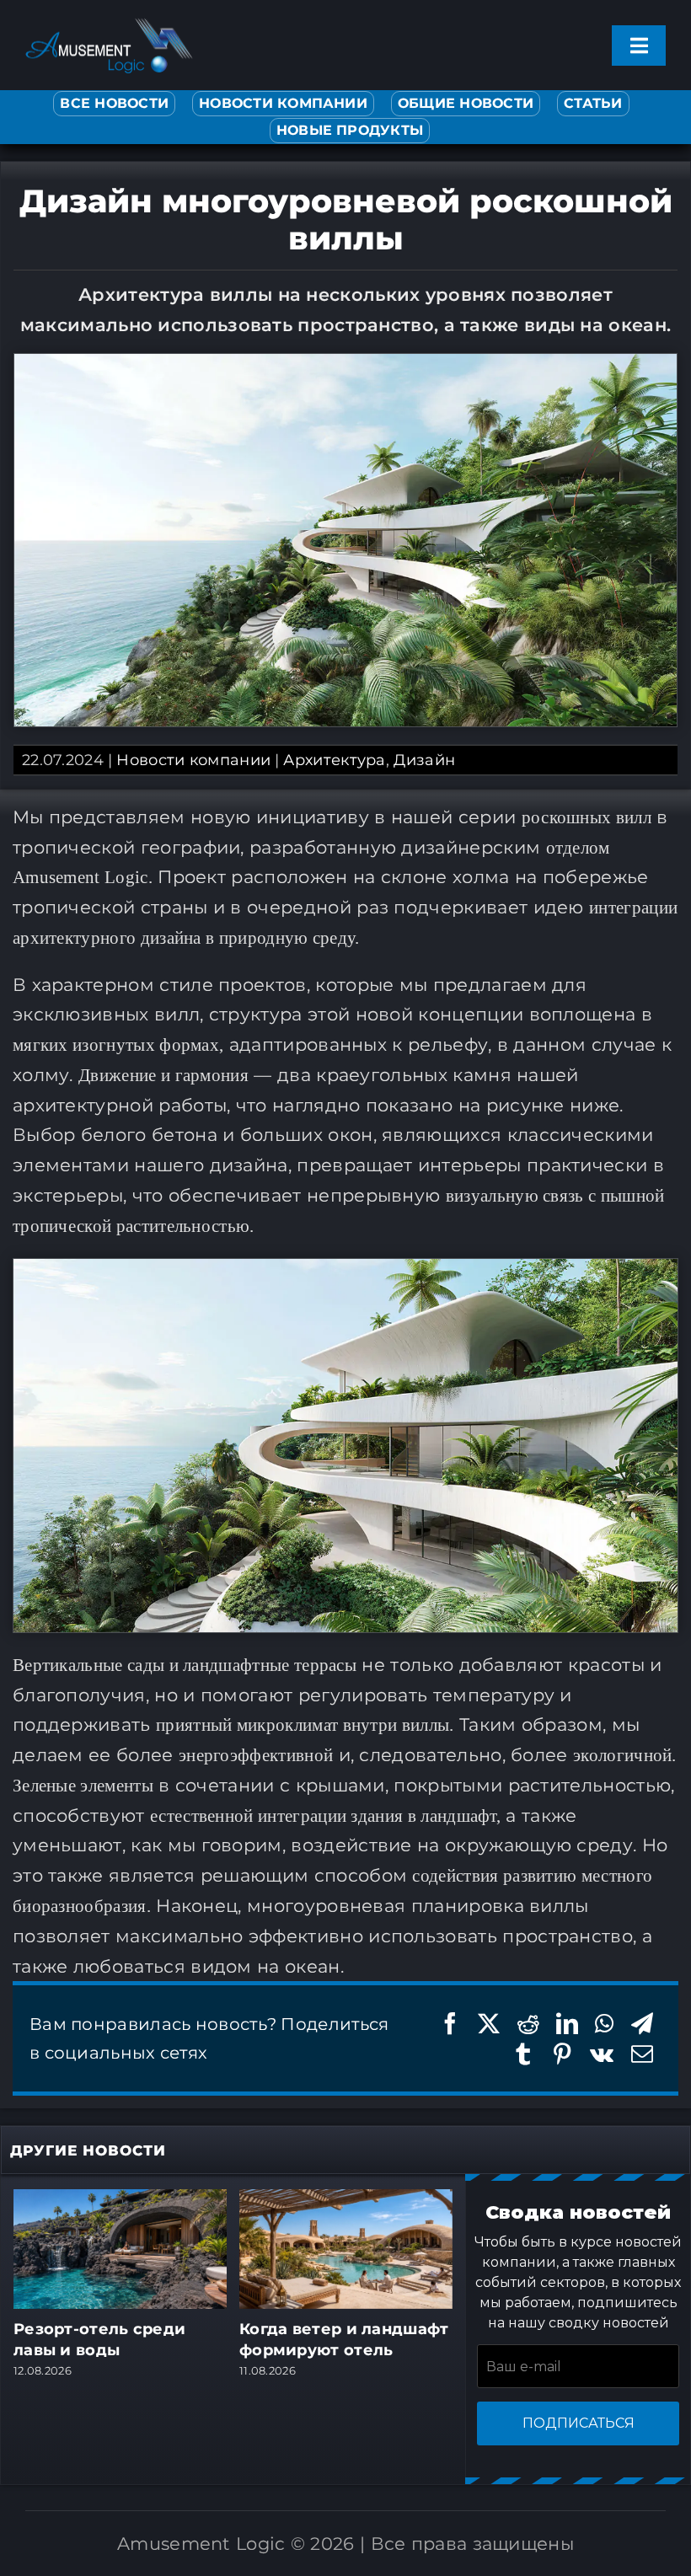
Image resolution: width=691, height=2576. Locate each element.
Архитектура (334, 760)
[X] (489, 2024)
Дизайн (424, 760)
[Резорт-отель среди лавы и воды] (120, 2199)
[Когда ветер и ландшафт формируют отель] (346, 2199)
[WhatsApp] (604, 2024)
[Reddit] (528, 2024)
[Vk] (602, 2054)
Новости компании (193, 760)
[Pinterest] (562, 2054)
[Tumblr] (523, 2054)
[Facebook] (450, 2024)
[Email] (642, 2054)
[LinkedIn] (567, 2024)
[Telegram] (642, 2024)
